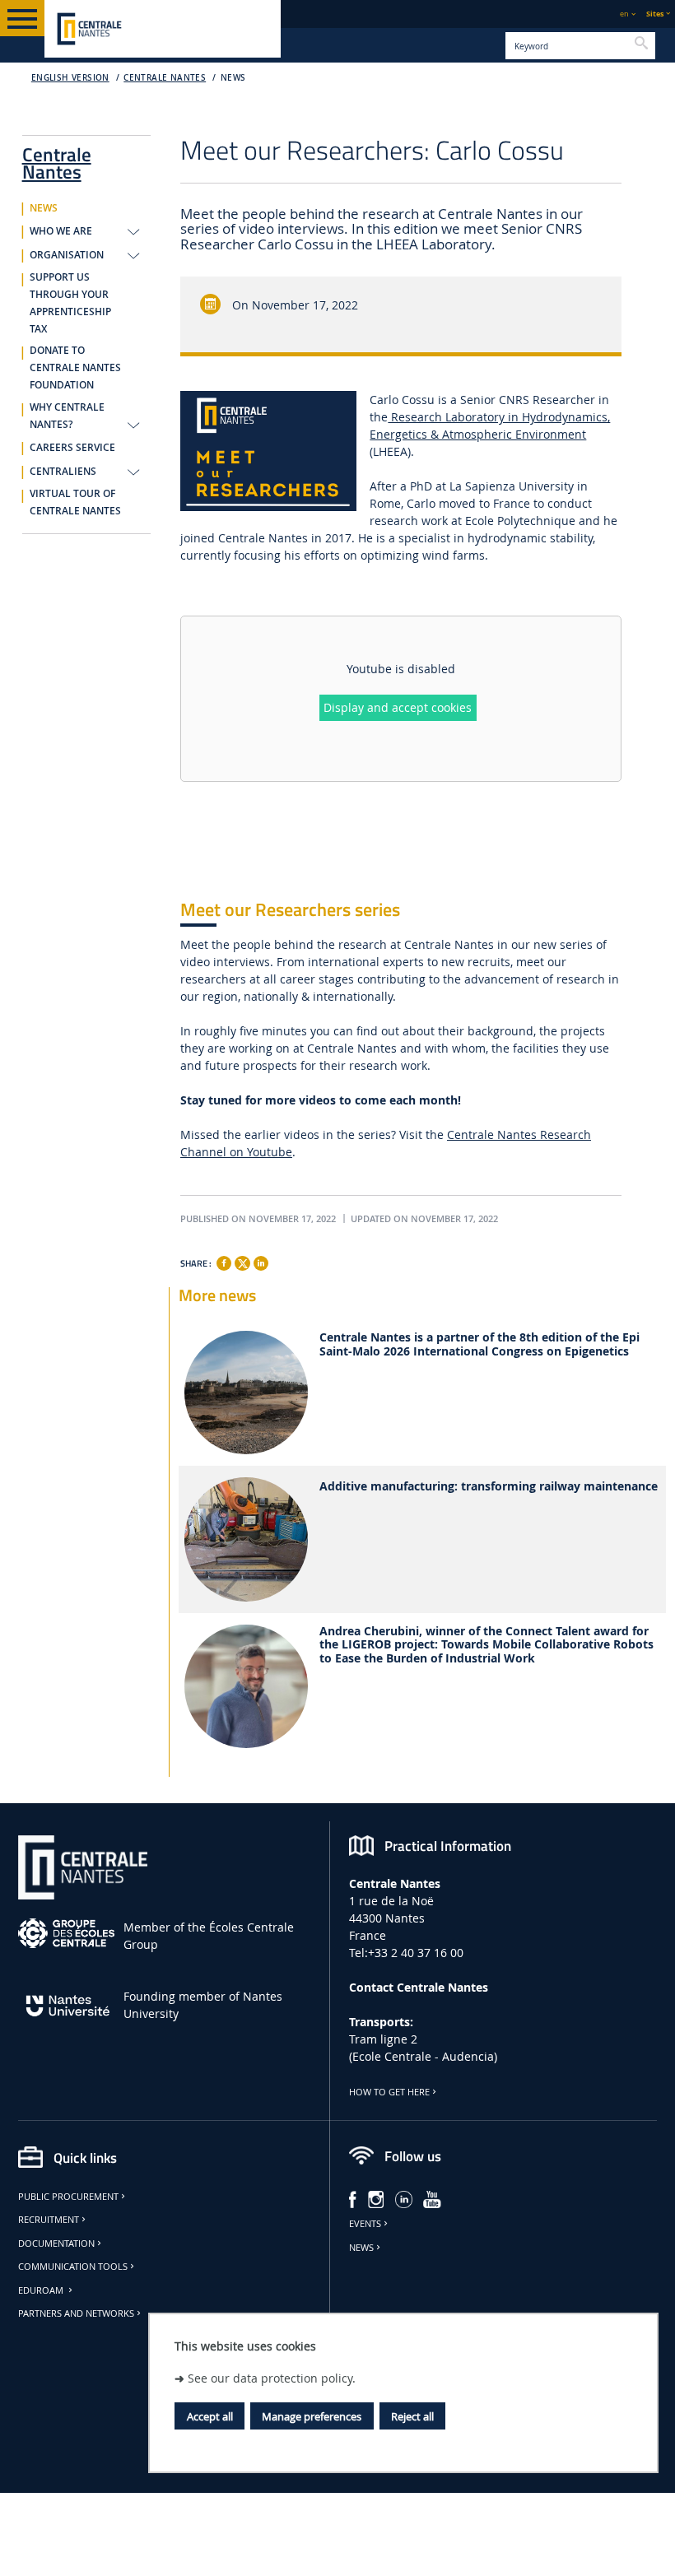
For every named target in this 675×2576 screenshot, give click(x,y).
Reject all (412, 2416)
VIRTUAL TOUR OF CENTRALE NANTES (75, 502)
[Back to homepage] (163, 29)
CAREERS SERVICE (72, 448)
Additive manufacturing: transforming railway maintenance (489, 1487)
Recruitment (49, 2220)
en (624, 14)
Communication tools (73, 2267)
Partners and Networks (76, 2313)
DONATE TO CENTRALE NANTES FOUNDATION (75, 368)
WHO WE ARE (61, 231)
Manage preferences (312, 2416)
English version (70, 78)
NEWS (233, 78)
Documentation (56, 2244)
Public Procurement (68, 2197)
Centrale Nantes (165, 78)
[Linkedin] (261, 1263)
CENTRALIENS (63, 472)
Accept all (210, 2416)
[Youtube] (432, 2198)
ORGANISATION (67, 255)
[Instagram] (376, 2198)
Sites (655, 14)
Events (365, 2224)
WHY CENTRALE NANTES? (67, 416)
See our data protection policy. (272, 2378)
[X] (242, 1261)
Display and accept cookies (398, 707)
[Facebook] (224, 1263)
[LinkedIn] (404, 2198)
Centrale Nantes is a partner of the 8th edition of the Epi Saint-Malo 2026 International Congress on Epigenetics (479, 1345)
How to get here (389, 2092)
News (361, 2248)
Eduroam (42, 2290)
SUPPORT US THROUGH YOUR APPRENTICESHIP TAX (70, 303)
